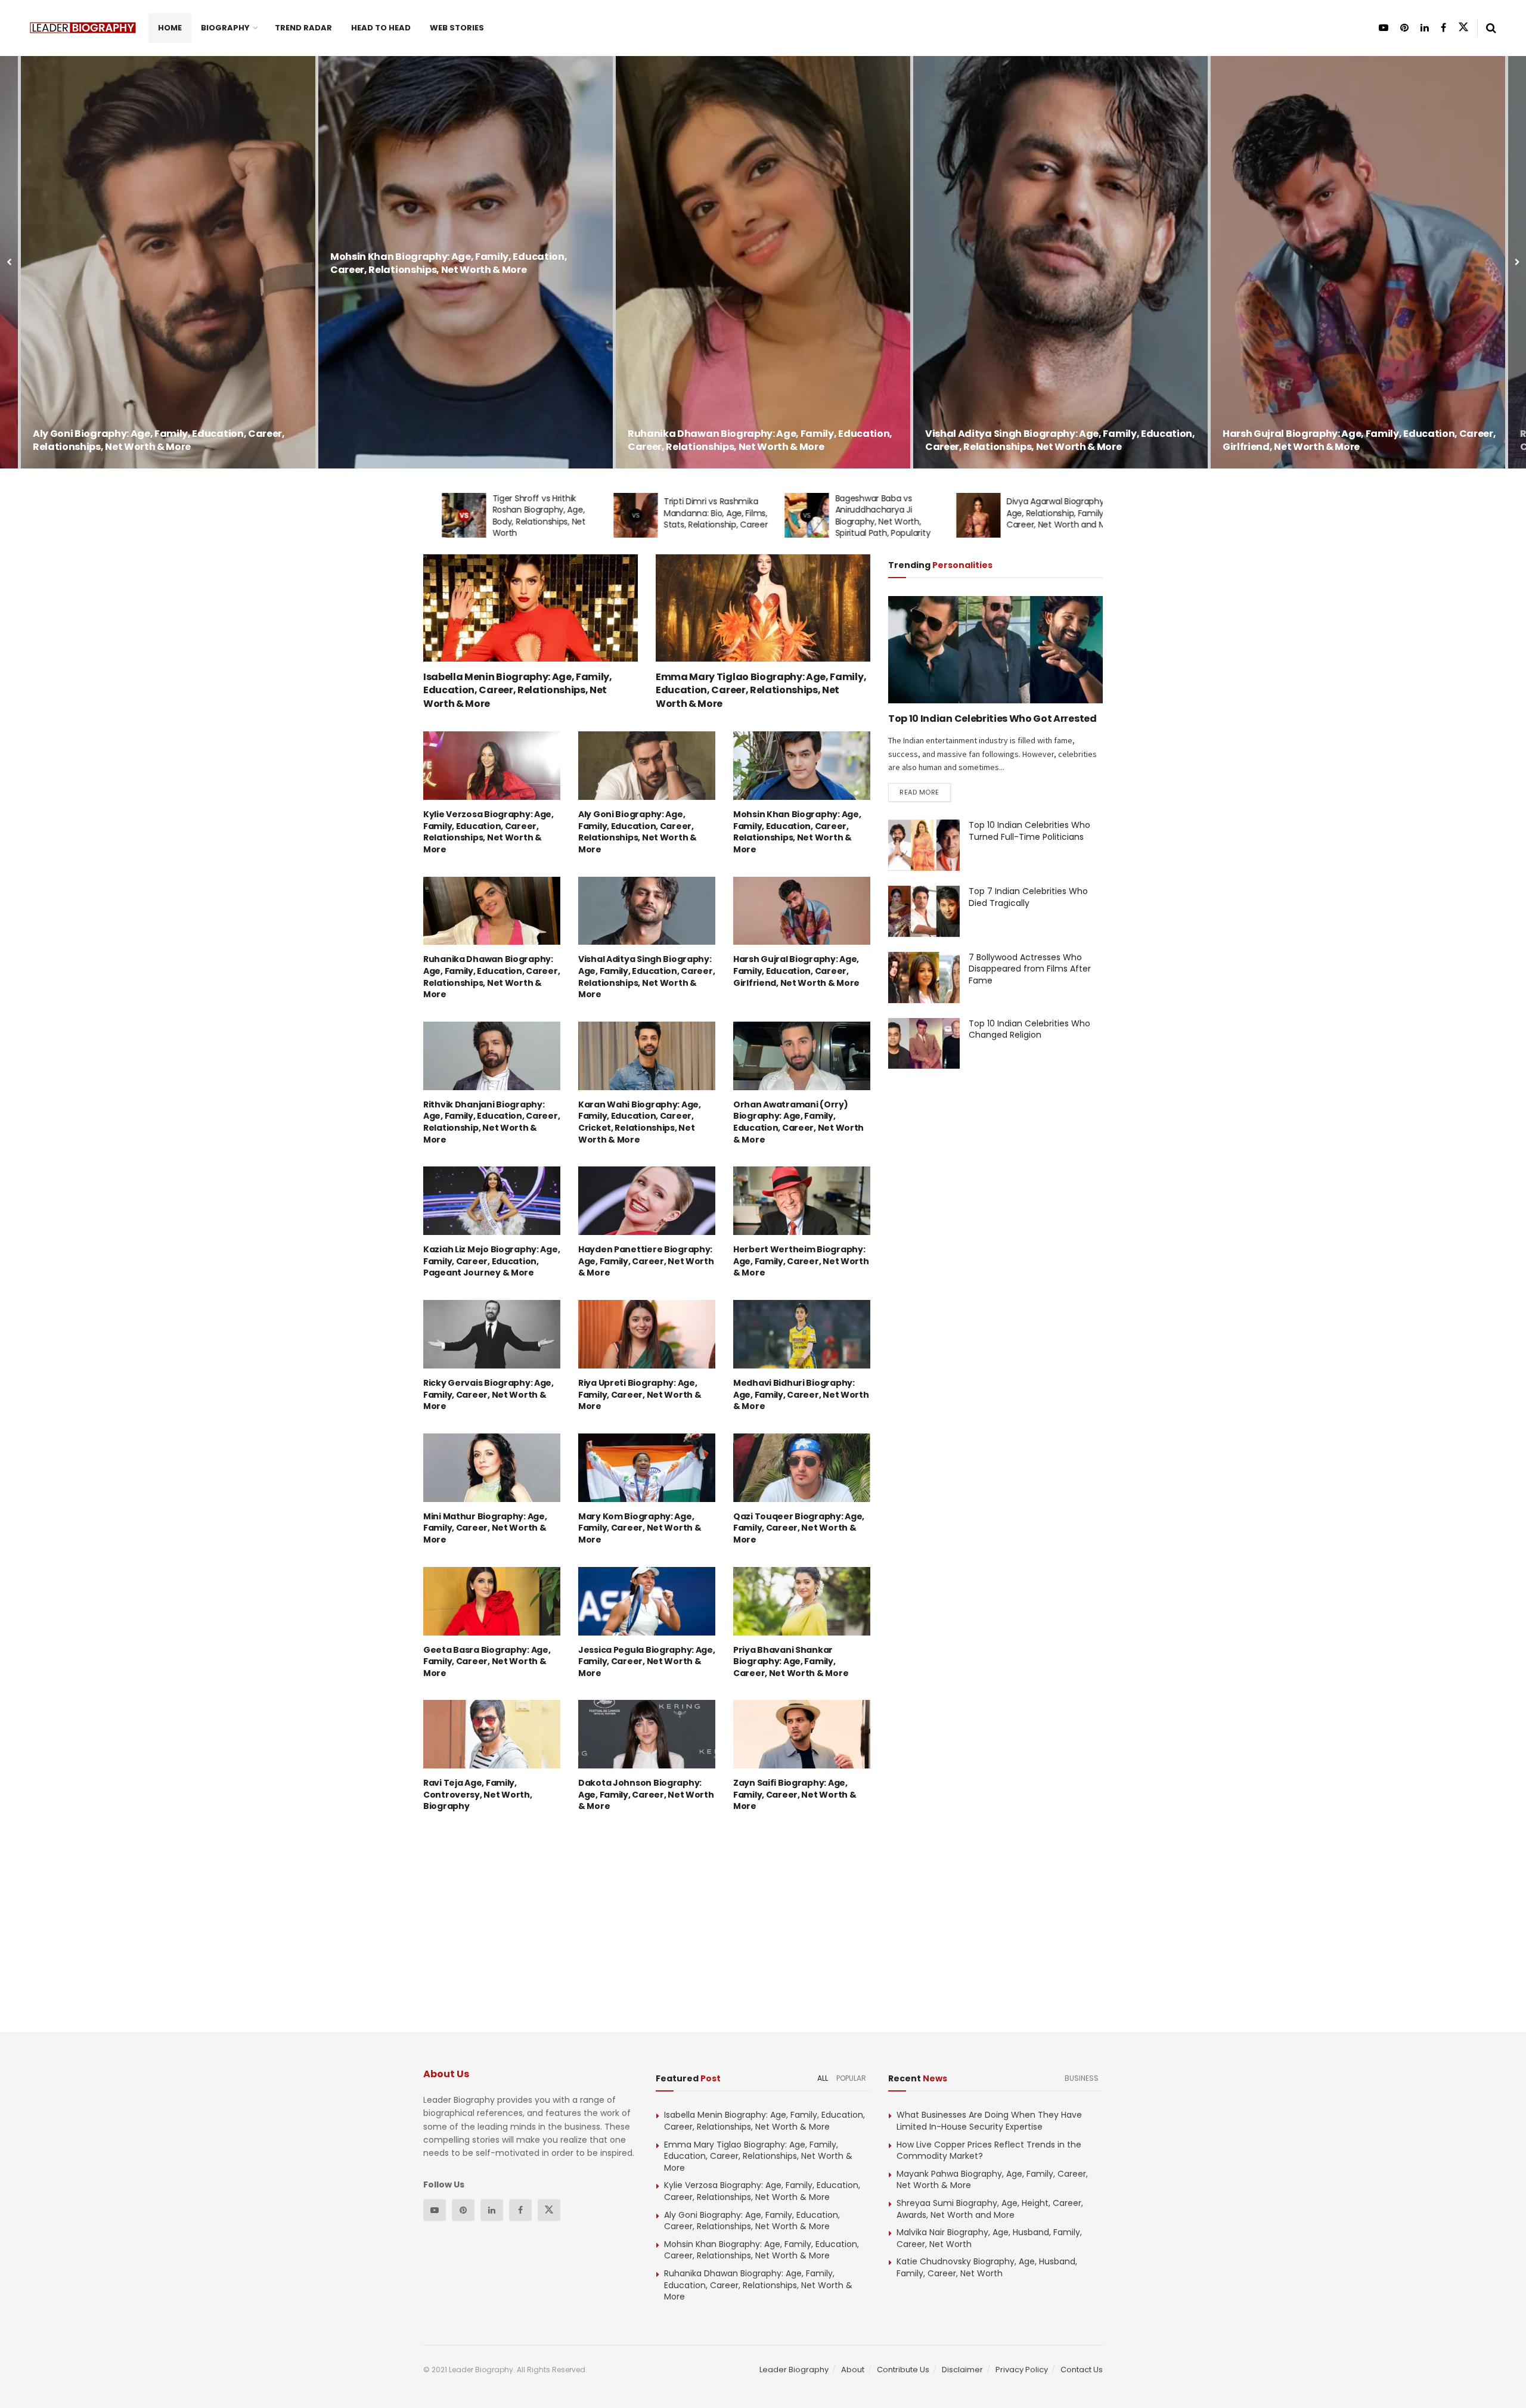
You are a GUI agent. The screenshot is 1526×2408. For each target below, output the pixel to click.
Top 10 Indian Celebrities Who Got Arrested (992, 719)
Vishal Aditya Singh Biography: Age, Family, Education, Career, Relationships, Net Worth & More (763, 440)
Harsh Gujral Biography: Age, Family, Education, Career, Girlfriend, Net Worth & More (1062, 440)
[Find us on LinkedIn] (1425, 28)
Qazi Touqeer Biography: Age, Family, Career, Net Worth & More (799, 1528)
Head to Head (381, 28)
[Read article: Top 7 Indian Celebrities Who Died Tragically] (924, 911)
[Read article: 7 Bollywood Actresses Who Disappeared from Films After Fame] (924, 978)
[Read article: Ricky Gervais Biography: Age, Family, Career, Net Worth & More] (492, 1334)
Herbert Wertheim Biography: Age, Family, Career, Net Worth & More (801, 1261)
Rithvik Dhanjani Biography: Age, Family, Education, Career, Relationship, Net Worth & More (1350, 440)
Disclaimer (962, 2370)
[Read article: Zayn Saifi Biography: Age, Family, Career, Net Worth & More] (802, 1734)
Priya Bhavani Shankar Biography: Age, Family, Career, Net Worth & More (791, 1661)
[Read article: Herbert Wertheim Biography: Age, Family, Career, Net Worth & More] (802, 1201)
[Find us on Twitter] (1463, 27)
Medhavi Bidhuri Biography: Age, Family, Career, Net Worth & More (801, 1394)
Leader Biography (794, 2370)
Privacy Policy (1022, 2370)
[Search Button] (1491, 28)
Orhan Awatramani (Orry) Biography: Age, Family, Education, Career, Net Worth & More (798, 1122)
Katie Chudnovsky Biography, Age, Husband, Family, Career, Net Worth (987, 2267)
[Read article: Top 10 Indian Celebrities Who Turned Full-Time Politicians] (924, 845)
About (853, 2370)
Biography (225, 28)
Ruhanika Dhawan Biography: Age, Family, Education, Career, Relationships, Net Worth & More (463, 440)
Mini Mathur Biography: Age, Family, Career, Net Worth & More (485, 1528)
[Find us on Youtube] (1384, 28)
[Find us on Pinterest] (1404, 28)
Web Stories (457, 28)
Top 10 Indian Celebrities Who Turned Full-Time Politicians (1029, 831)
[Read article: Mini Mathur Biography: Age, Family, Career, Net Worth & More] (492, 1468)
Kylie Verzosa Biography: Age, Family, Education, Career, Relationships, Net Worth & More (488, 832)
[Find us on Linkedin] (492, 2210)
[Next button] (1517, 262)
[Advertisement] (170, 364)
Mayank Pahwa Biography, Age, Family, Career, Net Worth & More (992, 2180)
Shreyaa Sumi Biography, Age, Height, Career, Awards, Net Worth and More (990, 2209)
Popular (851, 2078)
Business (1082, 2078)
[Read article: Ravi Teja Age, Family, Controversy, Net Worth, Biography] (492, 1734)
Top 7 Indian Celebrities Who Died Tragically (1028, 897)
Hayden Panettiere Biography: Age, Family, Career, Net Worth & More (646, 1261)
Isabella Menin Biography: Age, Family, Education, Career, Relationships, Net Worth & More (518, 690)
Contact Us (1082, 2370)
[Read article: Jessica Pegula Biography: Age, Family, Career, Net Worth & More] (647, 1601)
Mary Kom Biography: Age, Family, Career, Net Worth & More (640, 1528)
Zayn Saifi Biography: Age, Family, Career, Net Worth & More (795, 1794)
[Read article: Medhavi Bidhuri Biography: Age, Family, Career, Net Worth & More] (802, 1334)
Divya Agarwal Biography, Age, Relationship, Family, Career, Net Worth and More (1045, 513)
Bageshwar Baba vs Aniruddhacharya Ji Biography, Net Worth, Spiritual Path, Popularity (864, 516)
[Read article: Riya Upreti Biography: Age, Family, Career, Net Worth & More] (647, 1334)
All (823, 2078)
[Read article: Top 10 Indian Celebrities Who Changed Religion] (924, 1044)
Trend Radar (303, 28)
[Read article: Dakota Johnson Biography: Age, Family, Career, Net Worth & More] (647, 1734)
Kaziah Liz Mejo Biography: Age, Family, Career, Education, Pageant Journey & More (491, 1261)
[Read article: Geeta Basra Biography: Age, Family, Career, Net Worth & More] (492, 1601)
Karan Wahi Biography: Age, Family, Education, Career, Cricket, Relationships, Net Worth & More (640, 1122)
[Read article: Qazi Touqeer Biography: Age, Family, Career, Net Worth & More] (802, 1468)
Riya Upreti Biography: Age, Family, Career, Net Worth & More (640, 1394)
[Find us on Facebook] (1443, 28)
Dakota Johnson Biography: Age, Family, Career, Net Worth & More (646, 1794)
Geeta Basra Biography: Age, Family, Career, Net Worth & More (487, 1661)
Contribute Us (903, 2370)
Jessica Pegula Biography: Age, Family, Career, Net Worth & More (647, 1661)
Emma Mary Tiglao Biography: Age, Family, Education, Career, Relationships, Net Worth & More (761, 690)
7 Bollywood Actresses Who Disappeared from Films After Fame (1030, 969)
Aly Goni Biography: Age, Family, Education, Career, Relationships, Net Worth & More (638, 832)
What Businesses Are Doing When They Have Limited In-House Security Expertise (989, 2121)
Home (170, 28)
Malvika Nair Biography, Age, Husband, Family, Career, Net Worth (989, 2238)
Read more (925, 792)
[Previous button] (9, 262)
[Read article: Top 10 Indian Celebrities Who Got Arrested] (995, 650)
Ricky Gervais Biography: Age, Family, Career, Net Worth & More (488, 1394)
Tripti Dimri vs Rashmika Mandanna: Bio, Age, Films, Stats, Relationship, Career (697, 513)
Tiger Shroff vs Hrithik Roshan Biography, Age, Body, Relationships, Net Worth (520, 516)
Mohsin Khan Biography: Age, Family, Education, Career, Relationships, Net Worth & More (151, 263)
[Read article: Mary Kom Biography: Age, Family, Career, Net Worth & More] (647, 1468)
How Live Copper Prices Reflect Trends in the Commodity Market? (989, 2151)
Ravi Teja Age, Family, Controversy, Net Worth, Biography (478, 1794)
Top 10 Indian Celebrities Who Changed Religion (1029, 1029)
